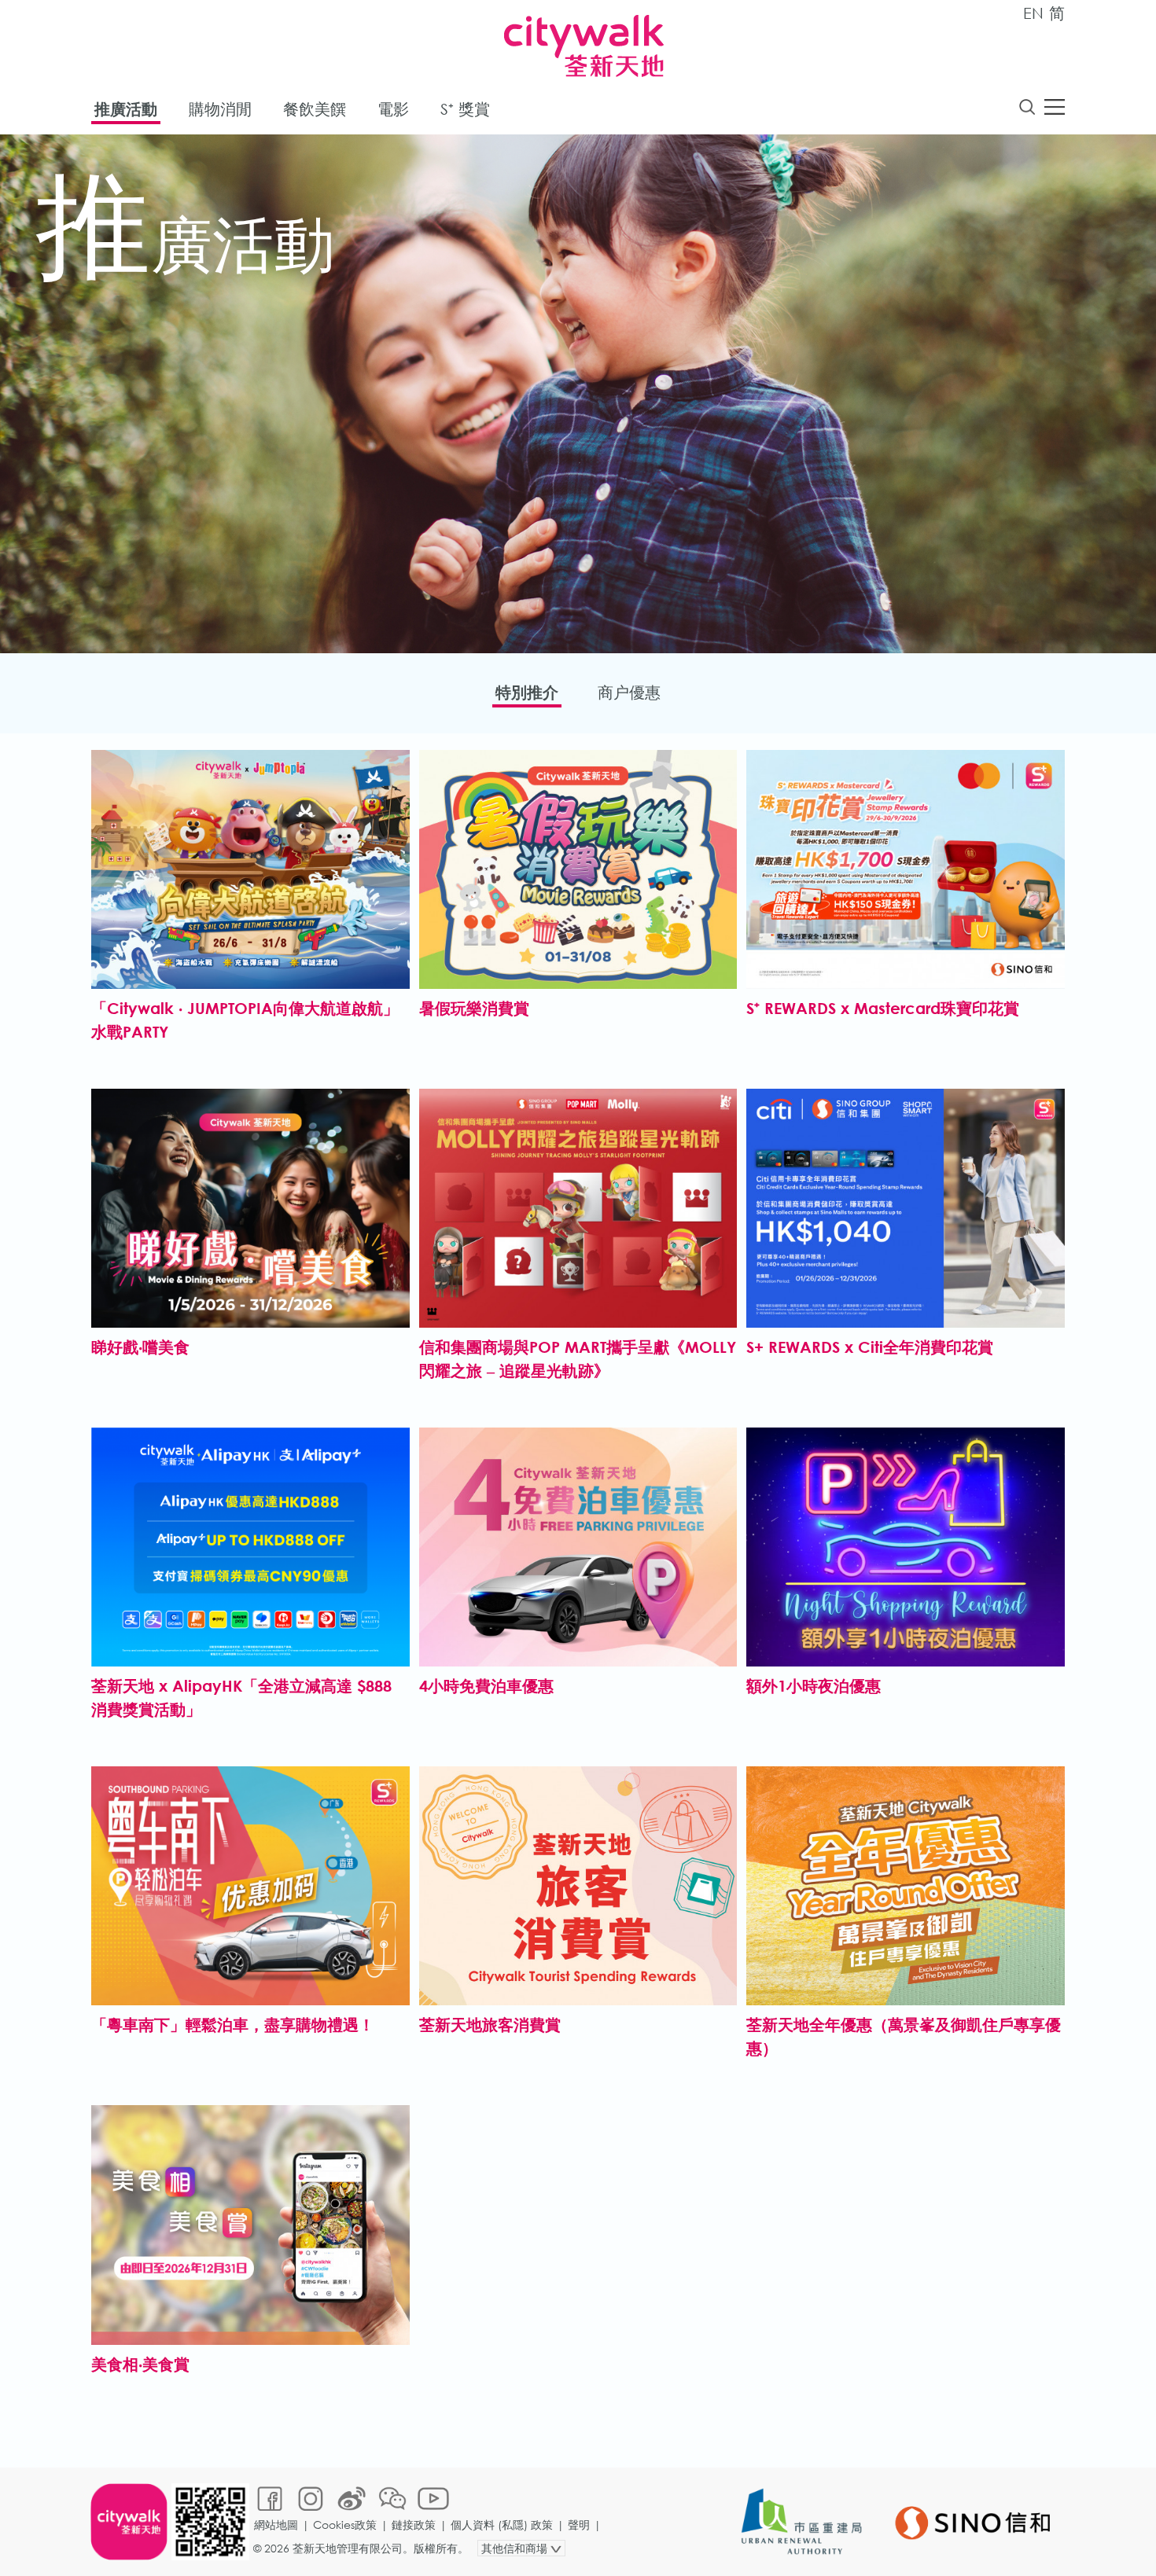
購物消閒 (220, 109)
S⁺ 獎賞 (465, 109)
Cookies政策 (345, 2525)
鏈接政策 (414, 2525)
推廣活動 (126, 109)
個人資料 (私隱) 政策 (502, 2525)
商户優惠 (629, 692)
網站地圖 (276, 2525)
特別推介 (527, 692)
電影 (393, 109)
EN (1033, 13)
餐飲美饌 (315, 109)
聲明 (579, 2525)
